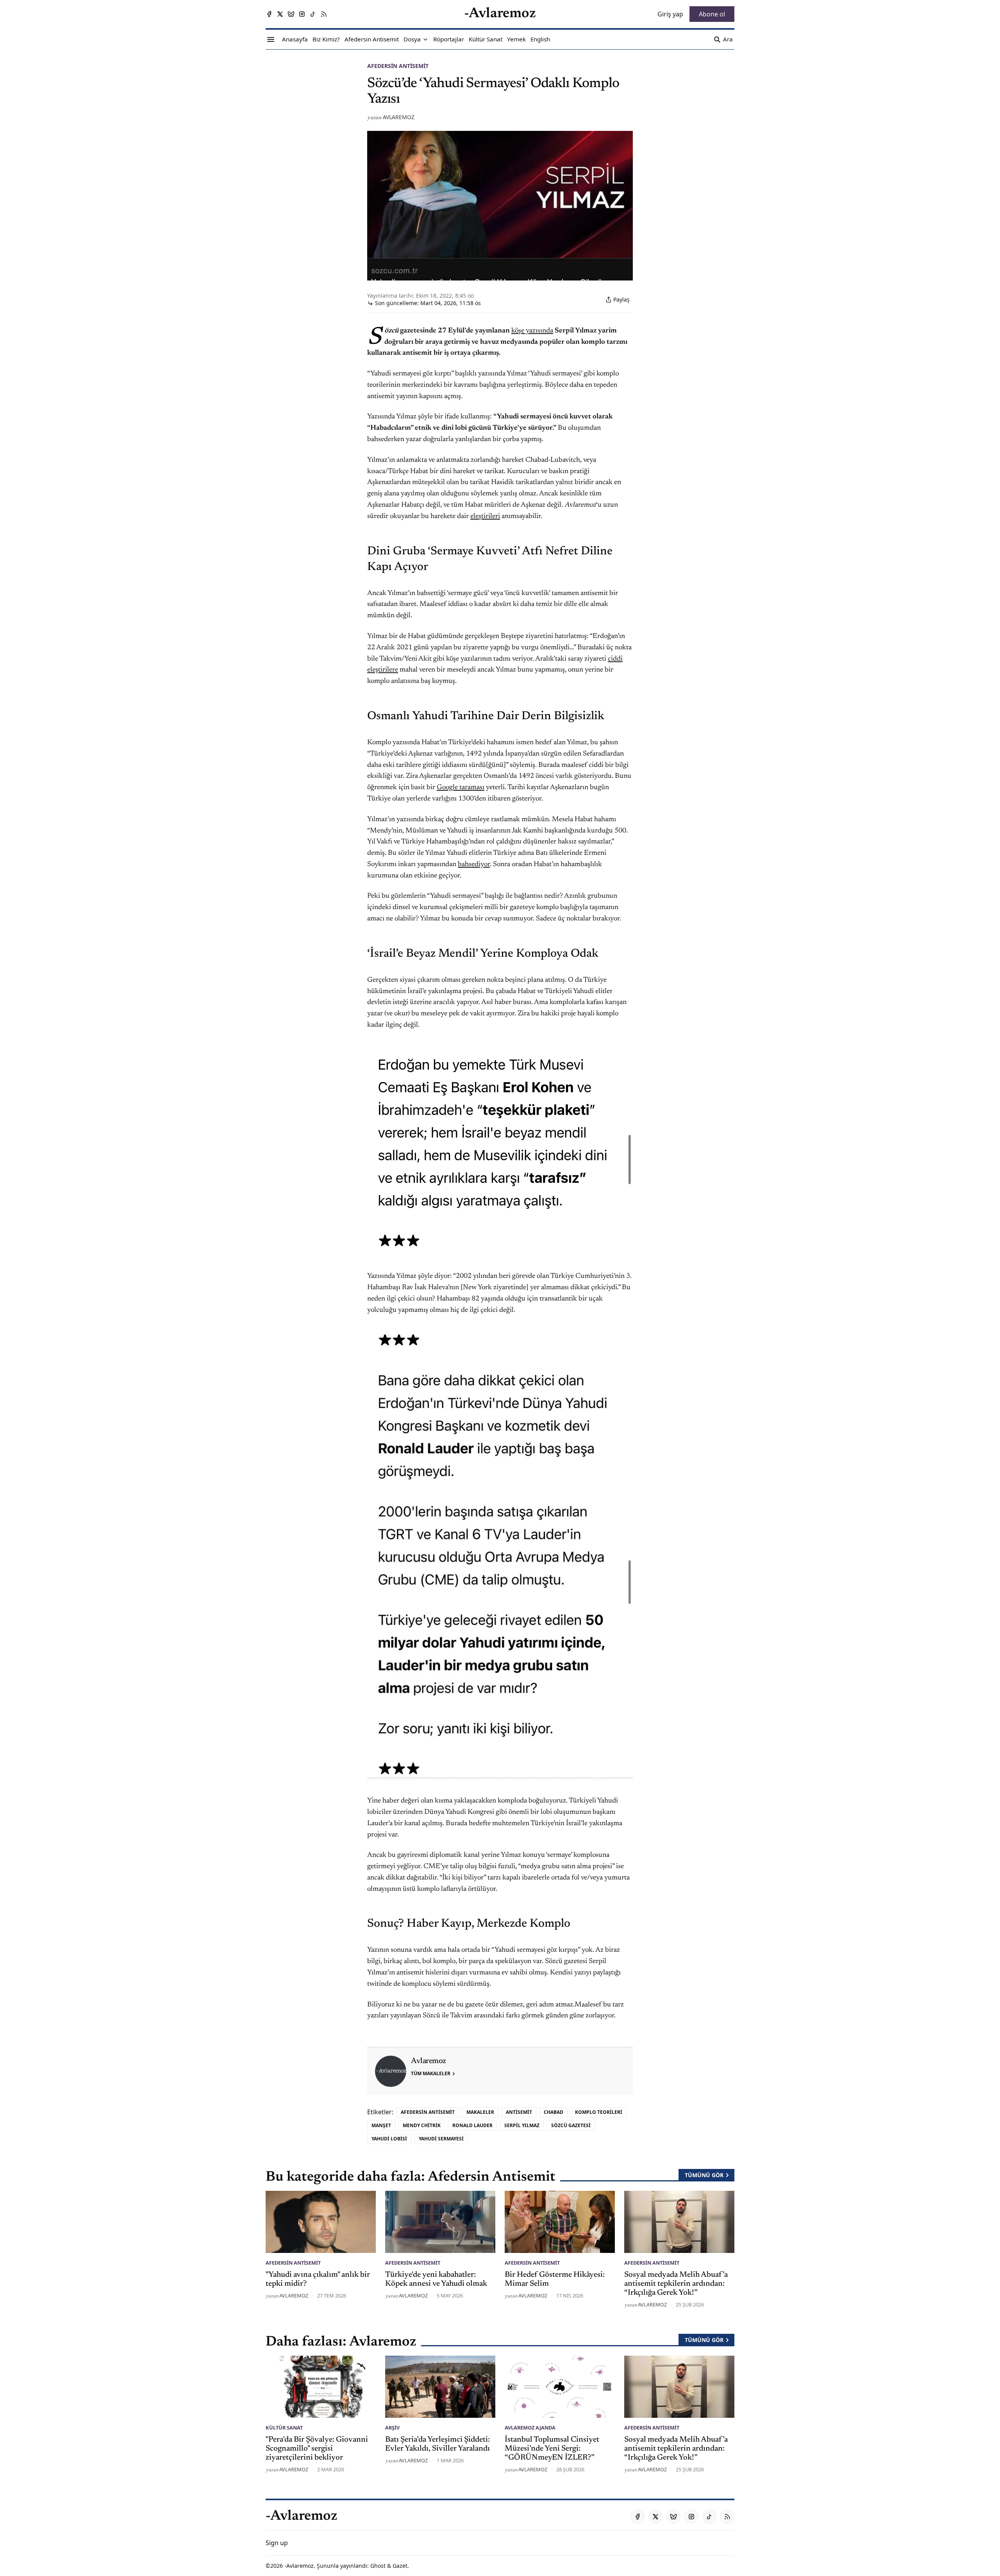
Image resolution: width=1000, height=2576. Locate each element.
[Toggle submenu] (425, 39)
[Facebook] (269, 14)
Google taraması (461, 788)
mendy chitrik (422, 2125)
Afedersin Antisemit (398, 66)
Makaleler (480, 2112)
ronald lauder (472, 2125)
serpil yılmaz (522, 2125)
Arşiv (392, 2428)
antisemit (519, 2112)
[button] (412, 39)
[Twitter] (280, 14)
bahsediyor (474, 865)
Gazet (400, 2566)
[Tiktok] (313, 14)
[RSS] (324, 14)
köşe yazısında (532, 331)
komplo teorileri (599, 2112)
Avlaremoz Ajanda (530, 2428)
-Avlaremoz (299, 2566)
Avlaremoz (399, 117)
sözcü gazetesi (571, 2125)
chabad (554, 2112)
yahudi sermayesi (441, 2139)
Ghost (378, 2566)
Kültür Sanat (284, 2428)
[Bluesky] (291, 14)
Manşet (381, 2125)
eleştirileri (485, 516)
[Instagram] (302, 14)
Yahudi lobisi (389, 2139)
